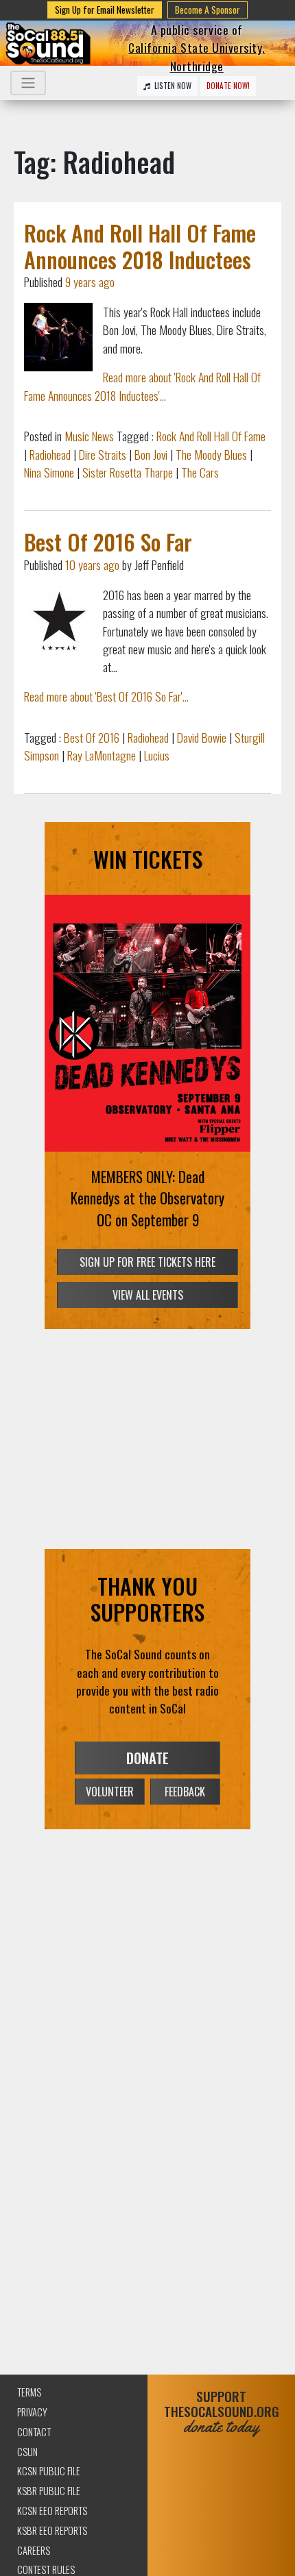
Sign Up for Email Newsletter (105, 10)
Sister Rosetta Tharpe (128, 472)
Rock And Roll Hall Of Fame (211, 436)
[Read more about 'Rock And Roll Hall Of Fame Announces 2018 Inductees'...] (58, 337)
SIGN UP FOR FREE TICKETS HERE (147, 1262)
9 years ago (90, 282)
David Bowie (202, 737)
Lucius (157, 755)
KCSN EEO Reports (52, 2511)
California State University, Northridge (197, 56)
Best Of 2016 (92, 737)
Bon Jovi (151, 454)
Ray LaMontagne (102, 755)
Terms (29, 2392)
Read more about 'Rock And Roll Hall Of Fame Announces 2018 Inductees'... (142, 386)
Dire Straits (103, 454)
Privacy (32, 2412)
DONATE (147, 1758)
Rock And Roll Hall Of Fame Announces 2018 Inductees (140, 246)
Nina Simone (49, 472)
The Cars (200, 472)
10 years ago (92, 565)
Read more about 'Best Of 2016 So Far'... (106, 696)
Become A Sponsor (208, 10)
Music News (89, 436)
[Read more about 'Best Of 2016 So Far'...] (58, 620)
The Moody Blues (211, 454)
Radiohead (50, 454)
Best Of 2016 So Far (108, 542)
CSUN (27, 2452)
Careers (34, 2550)
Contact (34, 2432)
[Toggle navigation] (28, 83)
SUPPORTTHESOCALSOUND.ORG (222, 2412)
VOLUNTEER (110, 1792)
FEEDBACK (185, 1792)
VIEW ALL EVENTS (148, 1295)
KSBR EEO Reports (52, 2530)
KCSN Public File (49, 2471)
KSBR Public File (49, 2491)
